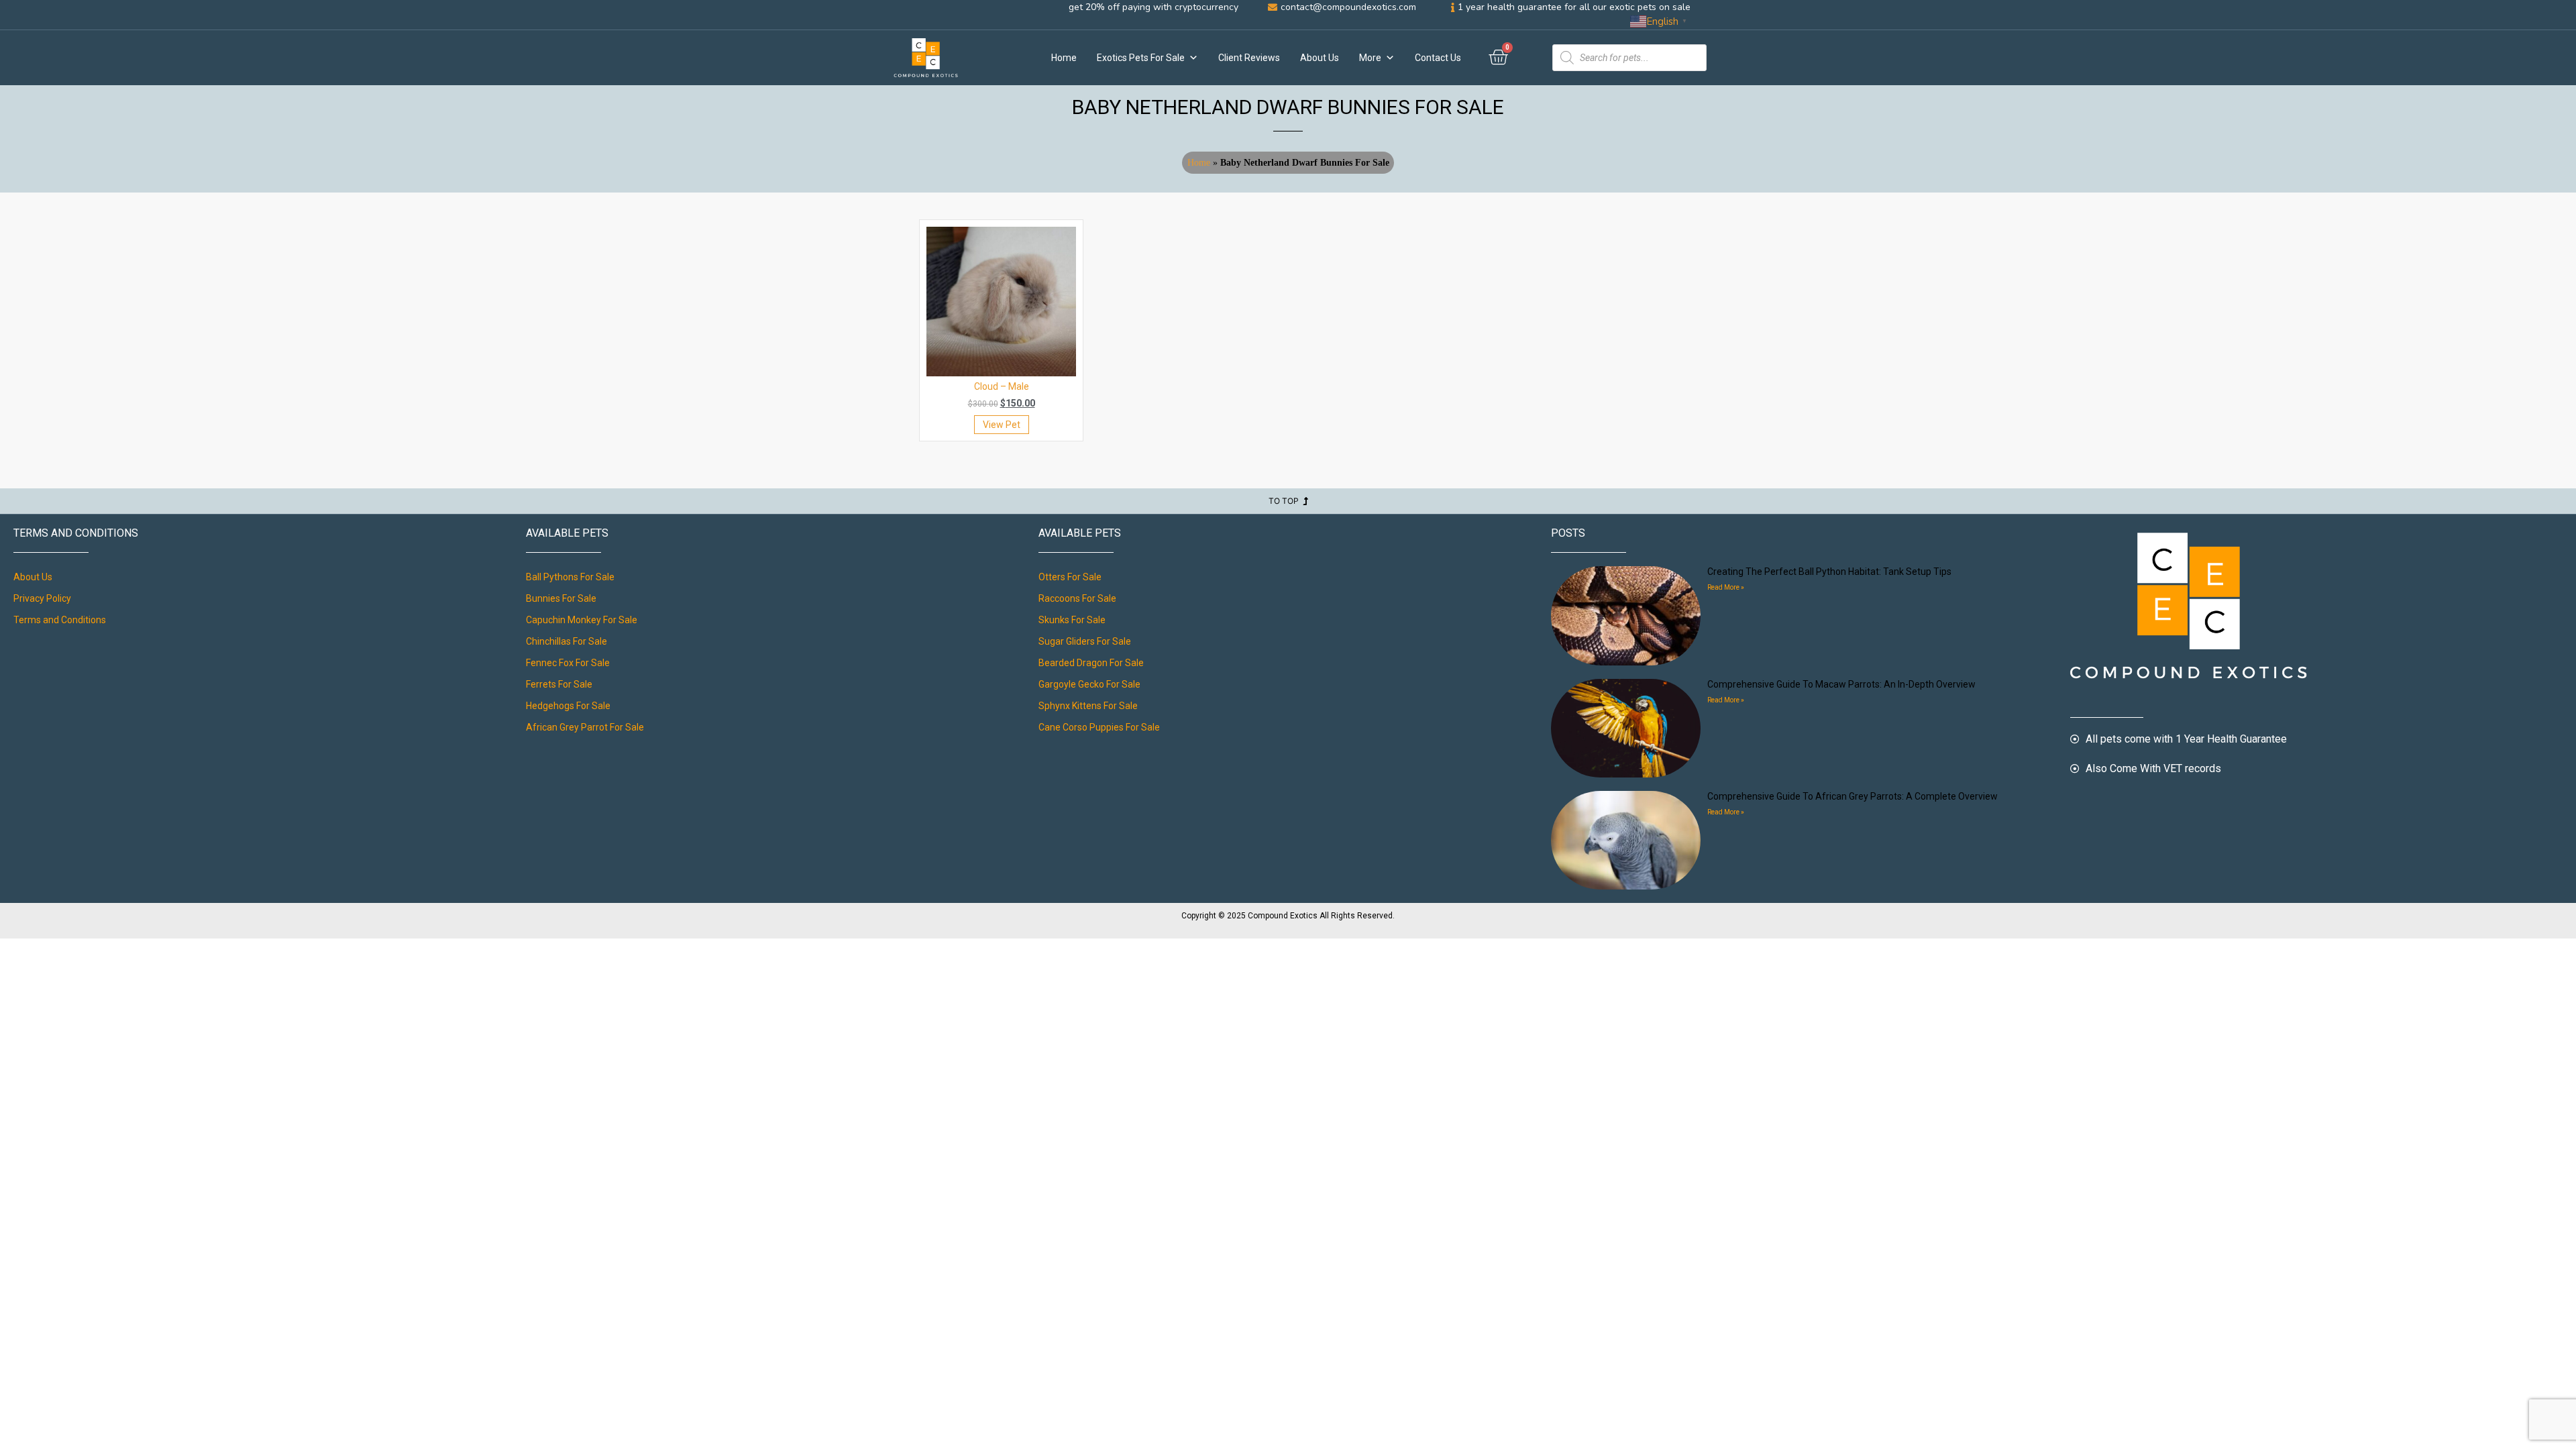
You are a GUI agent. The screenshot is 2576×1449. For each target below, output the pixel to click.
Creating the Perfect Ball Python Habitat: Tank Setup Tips (1829, 572)
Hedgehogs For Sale (568, 706)
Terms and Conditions (60, 620)
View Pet (1002, 425)
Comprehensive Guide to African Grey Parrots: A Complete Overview (1853, 796)
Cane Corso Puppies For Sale (1099, 727)
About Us (1320, 58)
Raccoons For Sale (1077, 598)
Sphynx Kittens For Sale (1088, 706)
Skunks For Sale (1072, 620)
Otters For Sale (1070, 577)
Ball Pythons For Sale (570, 577)
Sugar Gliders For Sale (1085, 641)
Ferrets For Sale (559, 684)
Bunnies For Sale (561, 598)
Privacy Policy (42, 598)
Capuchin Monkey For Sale (582, 620)
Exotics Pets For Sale (1141, 58)
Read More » (1726, 587)
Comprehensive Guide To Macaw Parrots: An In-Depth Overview (1841, 684)
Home (1064, 58)
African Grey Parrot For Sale (585, 727)
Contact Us (1438, 58)
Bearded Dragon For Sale (1091, 663)
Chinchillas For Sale (567, 641)
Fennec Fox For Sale (568, 663)
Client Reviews (1249, 58)
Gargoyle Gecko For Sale (1089, 684)
